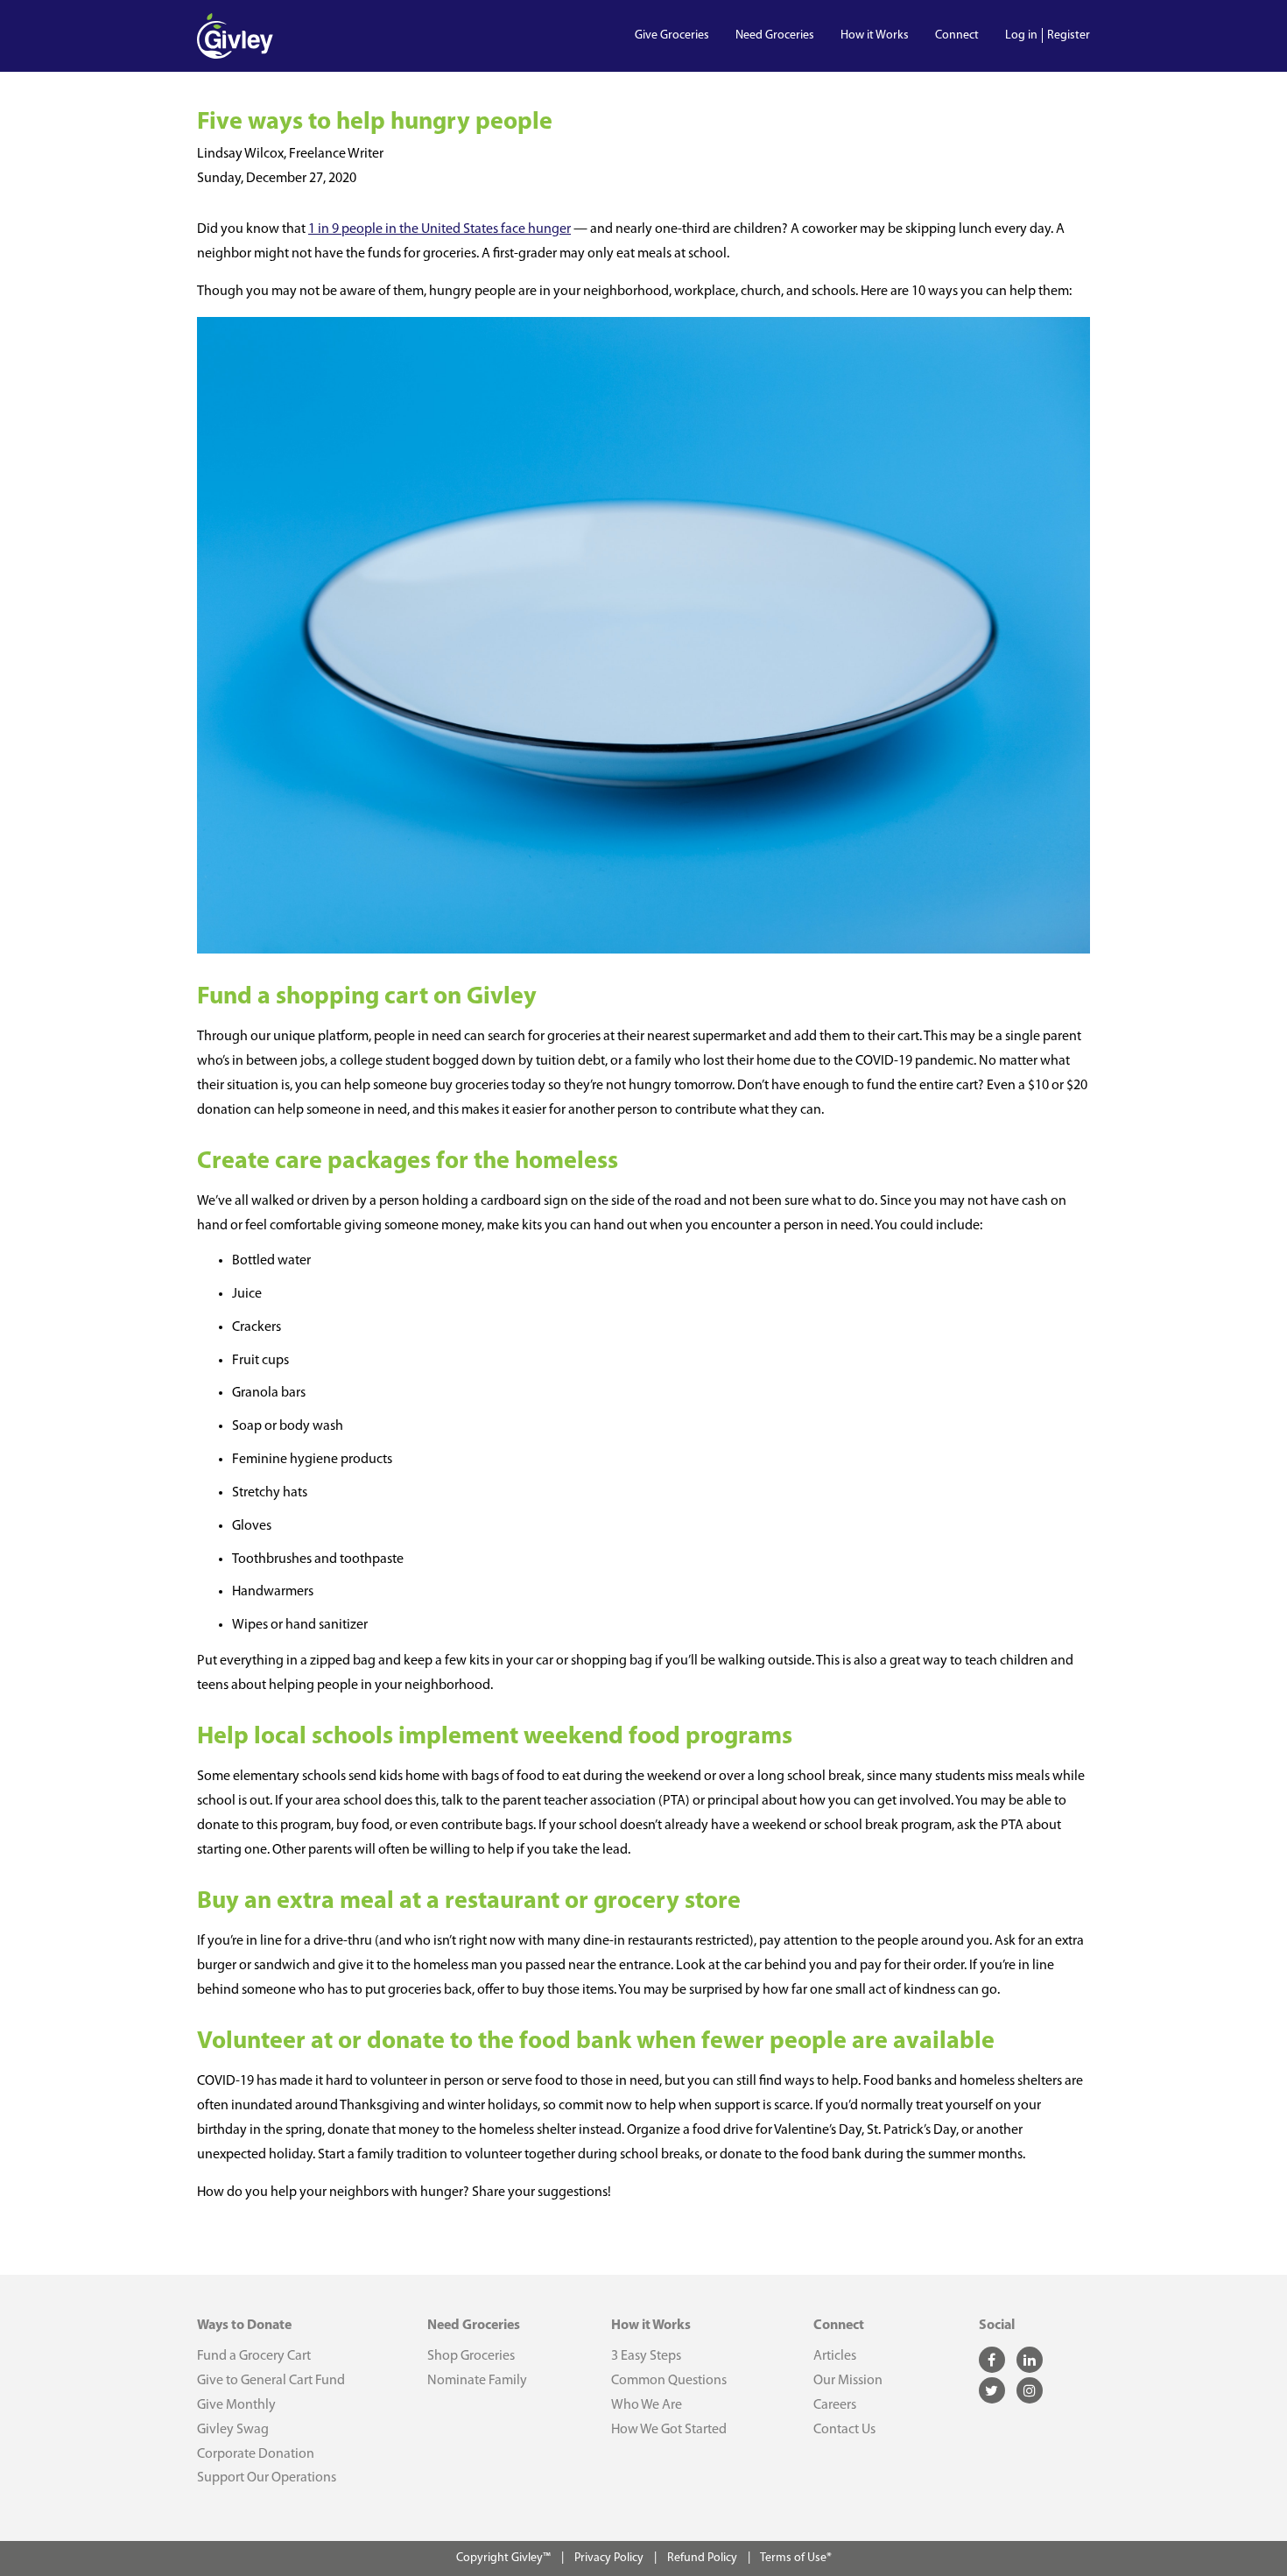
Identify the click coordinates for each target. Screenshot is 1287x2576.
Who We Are (647, 2405)
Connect (957, 35)
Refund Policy (702, 2558)
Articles (835, 2356)
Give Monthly (236, 2405)
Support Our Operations (267, 2478)
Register (1069, 35)
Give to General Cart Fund (271, 2381)
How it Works (875, 35)
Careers (835, 2405)
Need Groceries (775, 35)
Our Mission (848, 2381)
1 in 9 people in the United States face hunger (440, 229)
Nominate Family (477, 2381)
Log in (1021, 35)
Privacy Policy (610, 2558)
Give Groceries (672, 35)
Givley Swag (233, 2430)
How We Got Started (669, 2430)
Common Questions (669, 2381)
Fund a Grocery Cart (254, 2356)
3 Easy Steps (646, 2356)
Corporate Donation (256, 2454)
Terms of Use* (796, 2558)
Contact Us (844, 2430)
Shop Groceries (471, 2356)
